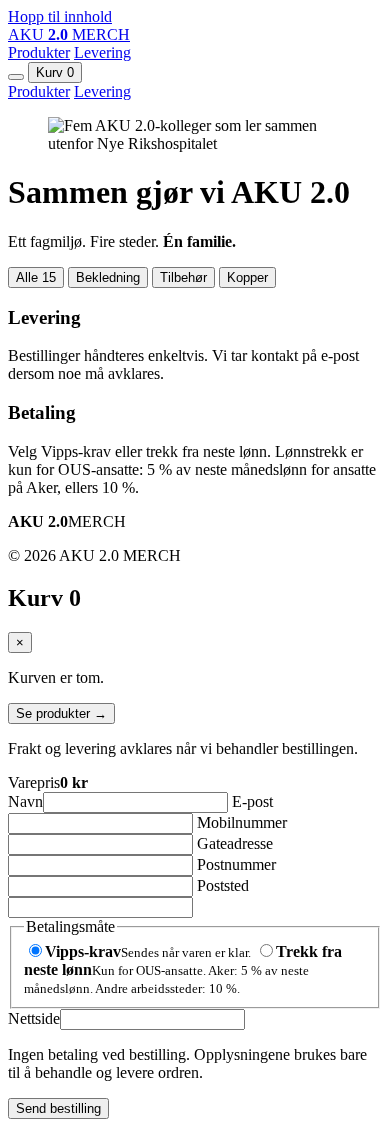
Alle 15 (36, 277)
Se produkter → (61, 713)
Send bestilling (58, 1108)
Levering (102, 52)
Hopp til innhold (60, 16)
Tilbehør (183, 277)
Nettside (34, 1018)
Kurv (55, 72)
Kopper (247, 277)
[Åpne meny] (16, 77)
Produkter (39, 52)
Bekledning (108, 277)
